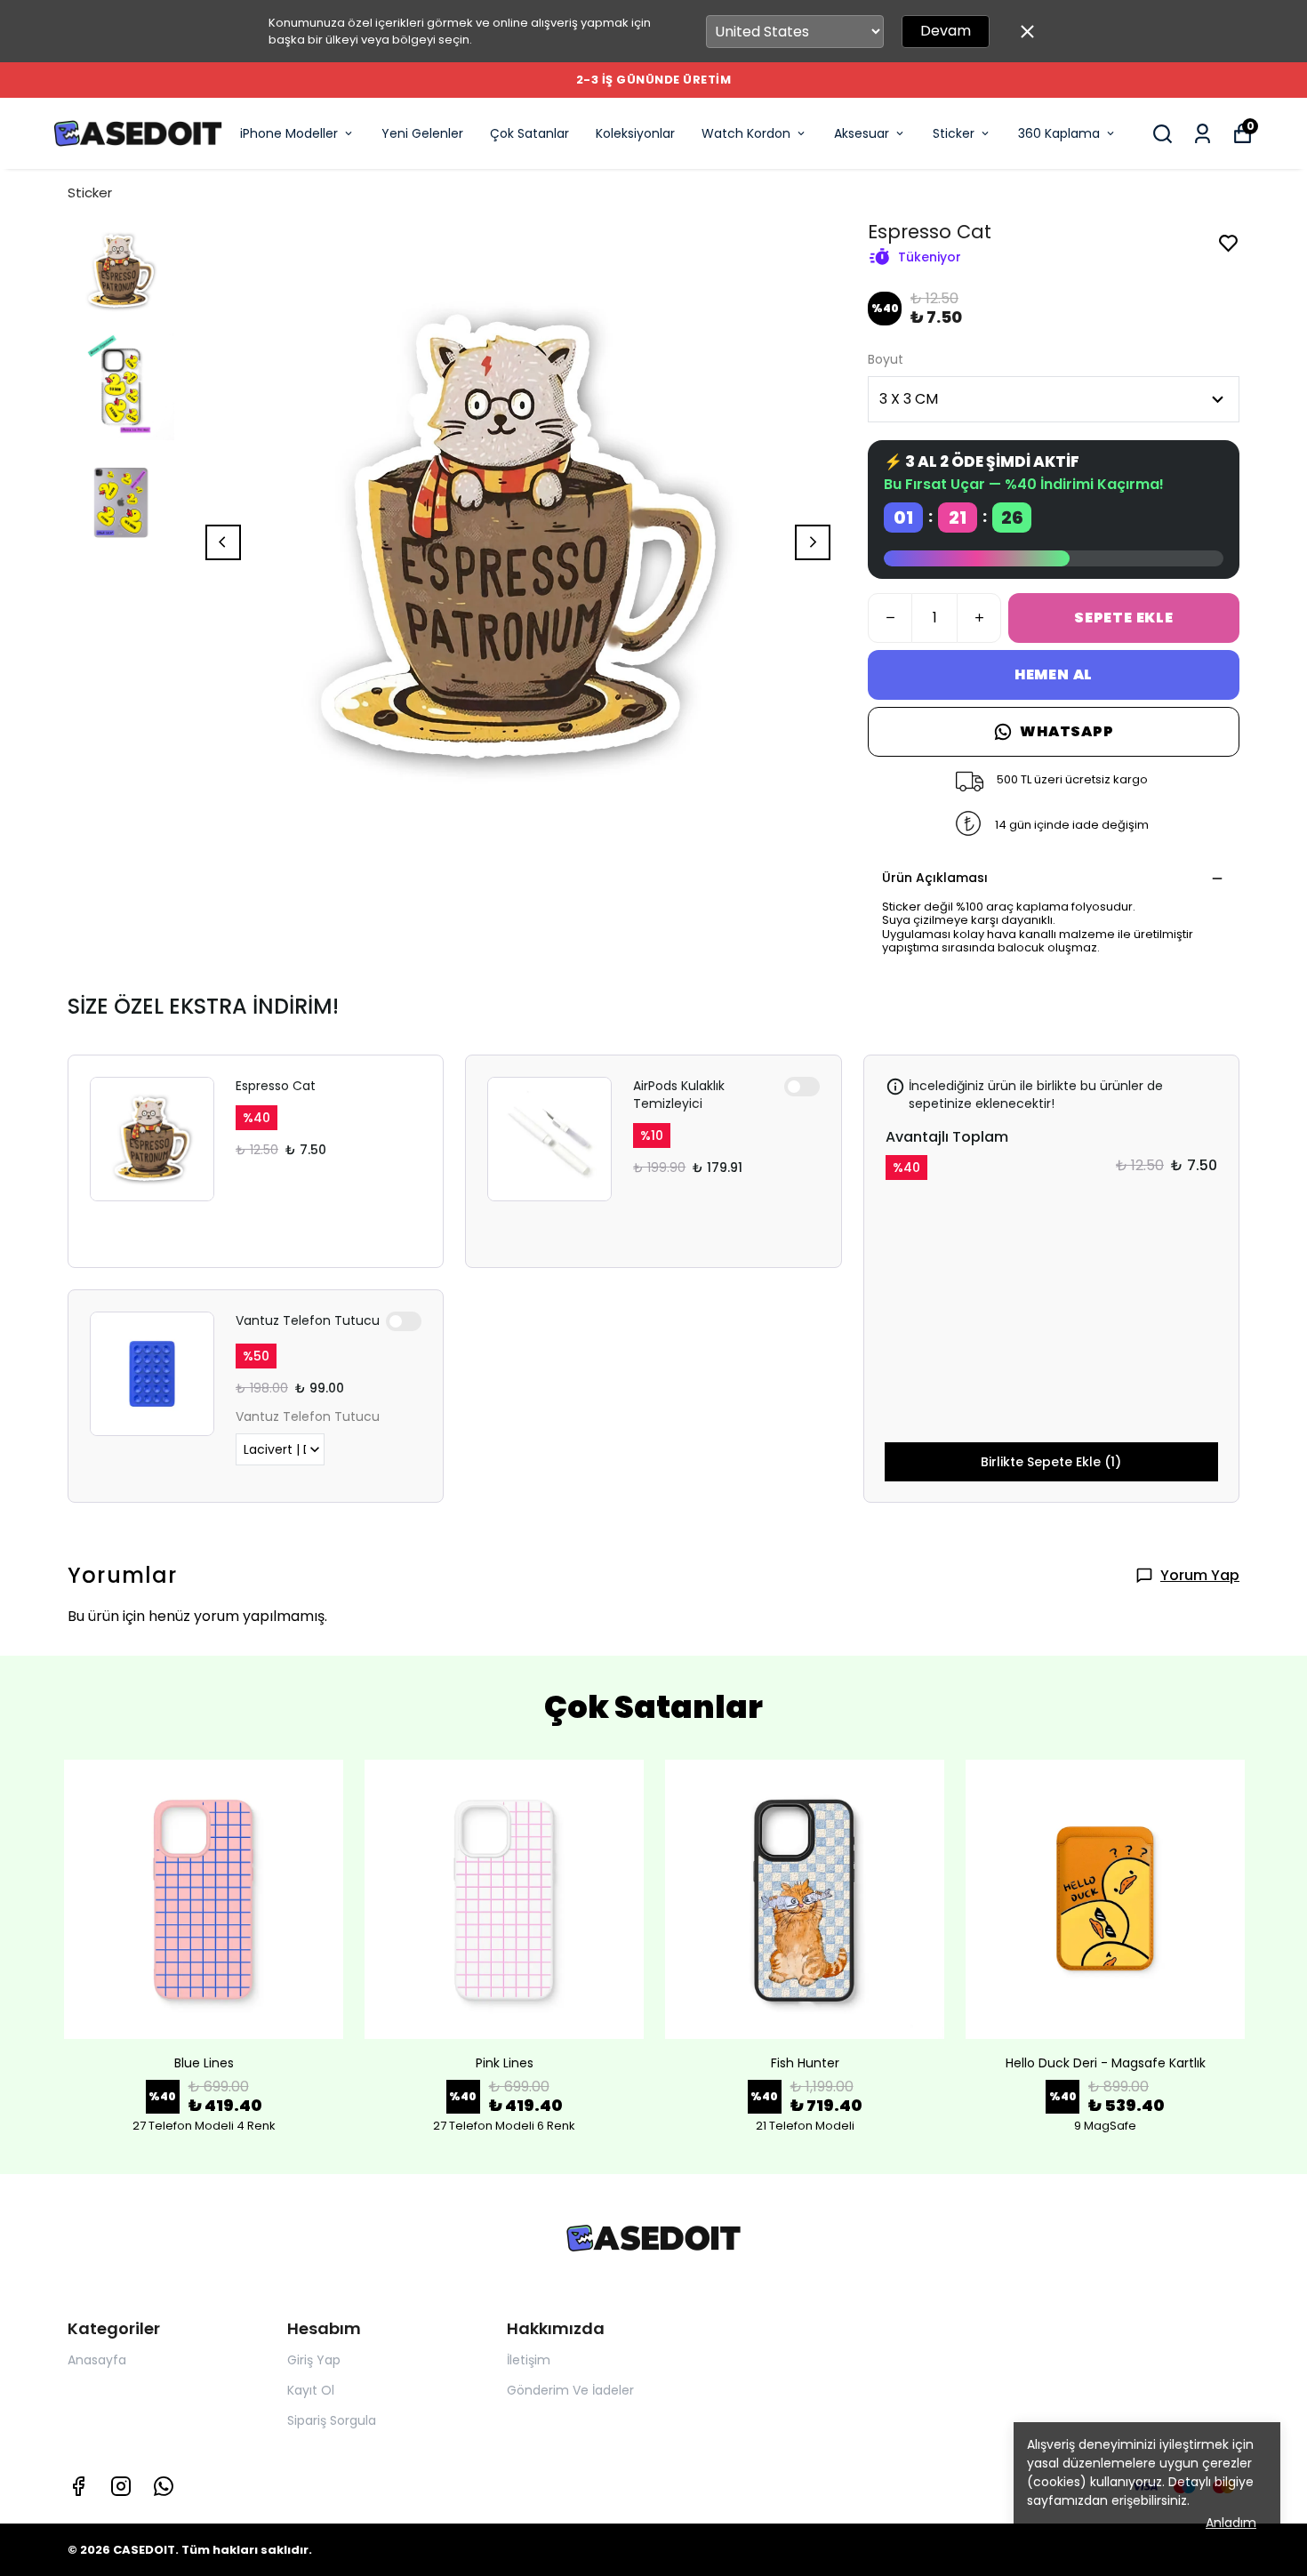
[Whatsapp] (164, 2486)
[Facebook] (78, 2486)
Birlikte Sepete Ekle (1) (1051, 1462)
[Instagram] (121, 2486)
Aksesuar (862, 133)
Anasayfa (97, 2360)
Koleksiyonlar (635, 133)
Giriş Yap (314, 2360)
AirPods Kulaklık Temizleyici (679, 1095)
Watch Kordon (746, 133)
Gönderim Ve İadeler (570, 2390)
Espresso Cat (276, 1086)
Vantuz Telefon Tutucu (308, 1320)
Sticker (954, 133)
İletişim (529, 2360)
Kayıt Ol (311, 2390)
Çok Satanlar (529, 133)
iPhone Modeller (289, 133)
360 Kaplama (1059, 133)
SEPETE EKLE (1124, 618)
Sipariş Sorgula (332, 2420)
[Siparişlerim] (1203, 134)
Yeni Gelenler (422, 133)
